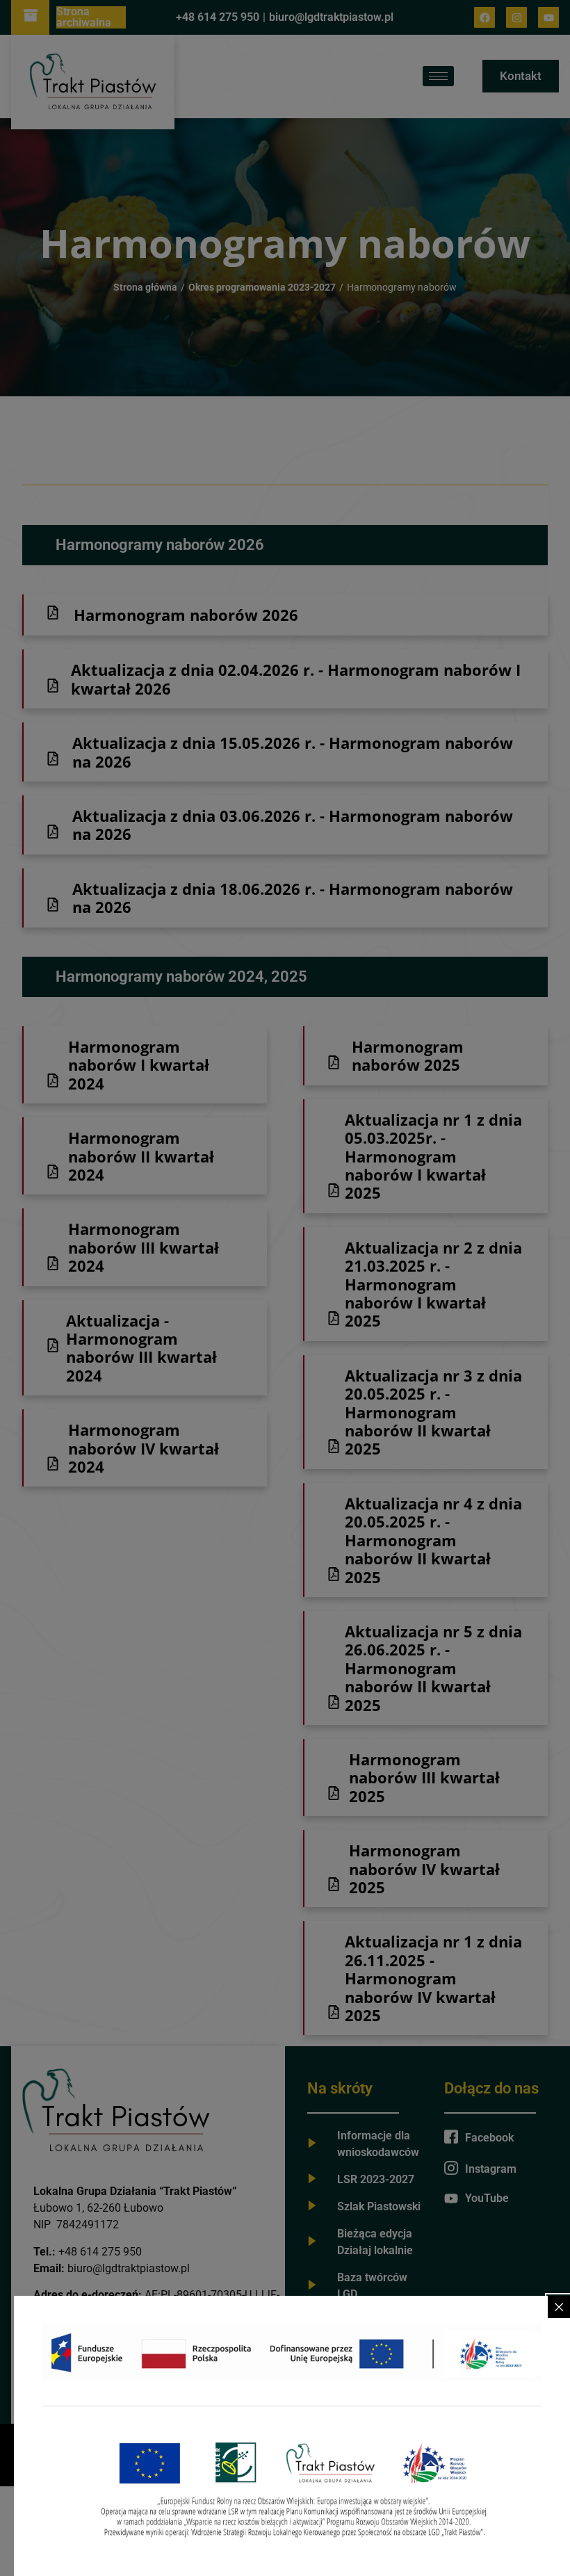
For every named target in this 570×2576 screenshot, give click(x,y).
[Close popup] (559, 2307)
